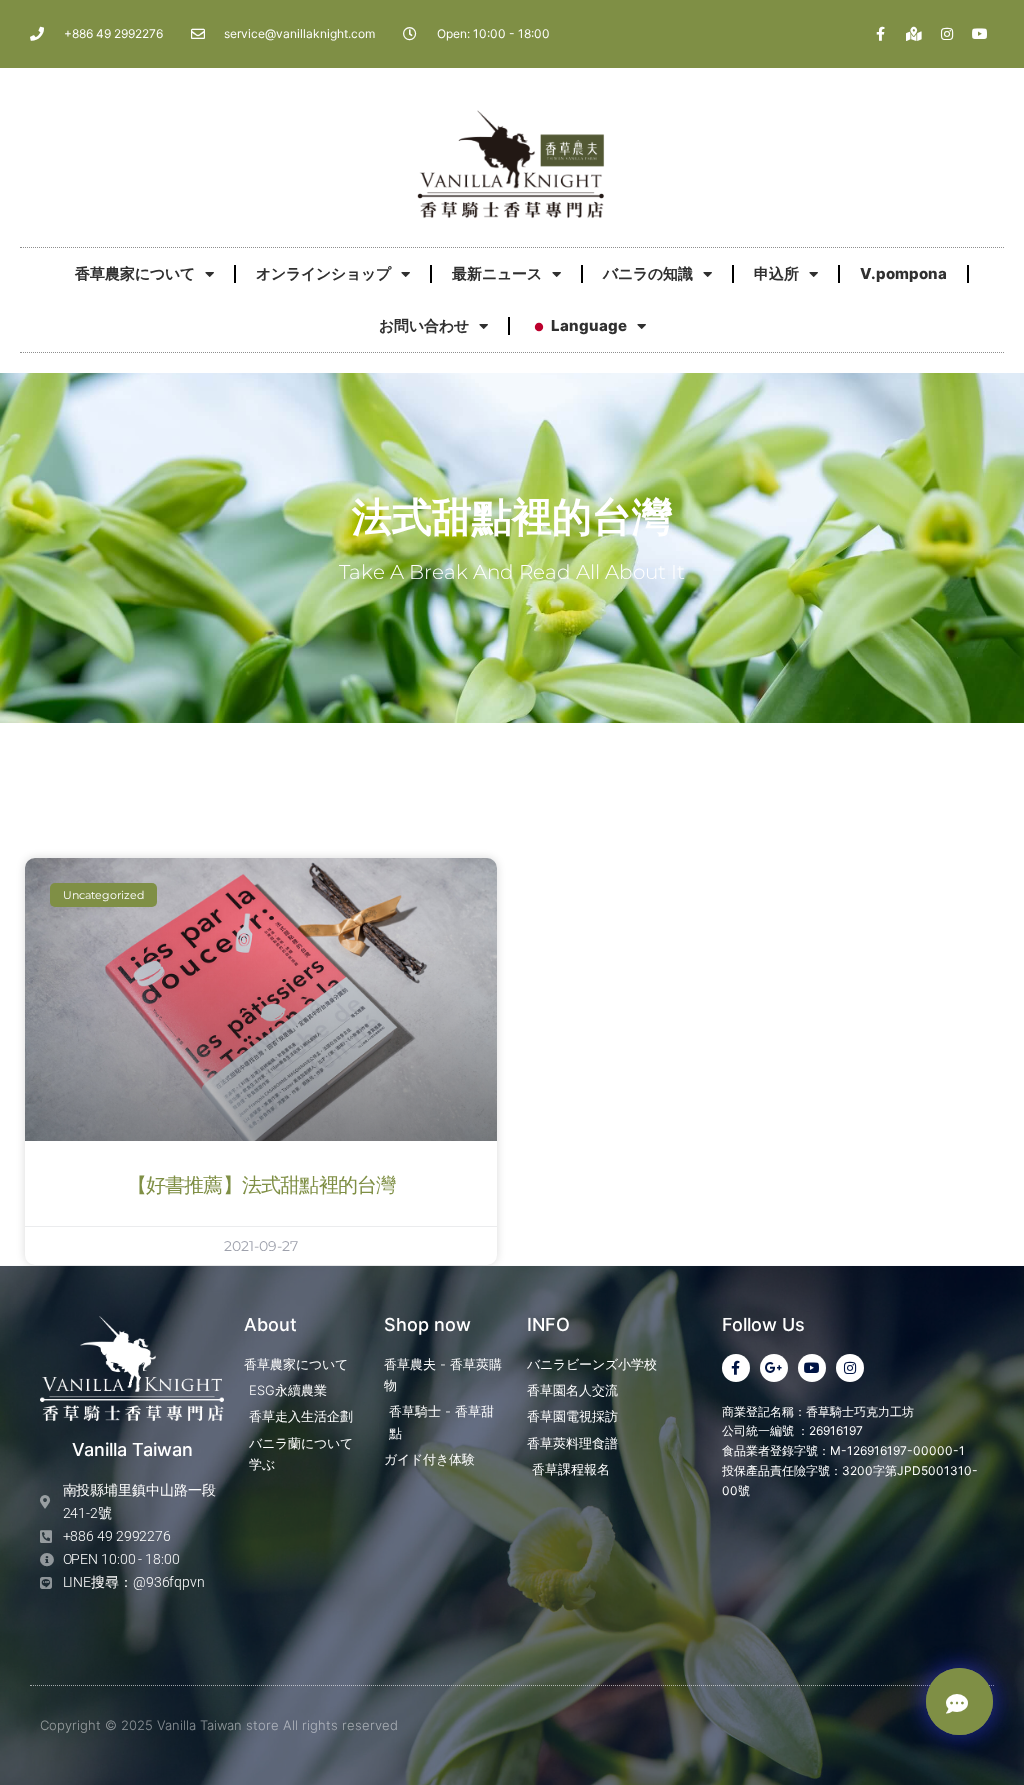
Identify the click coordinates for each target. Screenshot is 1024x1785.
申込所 (776, 273)
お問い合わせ (424, 325)
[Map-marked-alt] (914, 34)
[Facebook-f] (881, 34)
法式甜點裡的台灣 (512, 518)
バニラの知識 (648, 273)
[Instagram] (947, 34)
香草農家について (135, 273)
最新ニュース (497, 273)
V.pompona (903, 273)
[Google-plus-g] (774, 1368)
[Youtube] (980, 34)
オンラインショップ (323, 273)
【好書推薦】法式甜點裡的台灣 (261, 1186)
